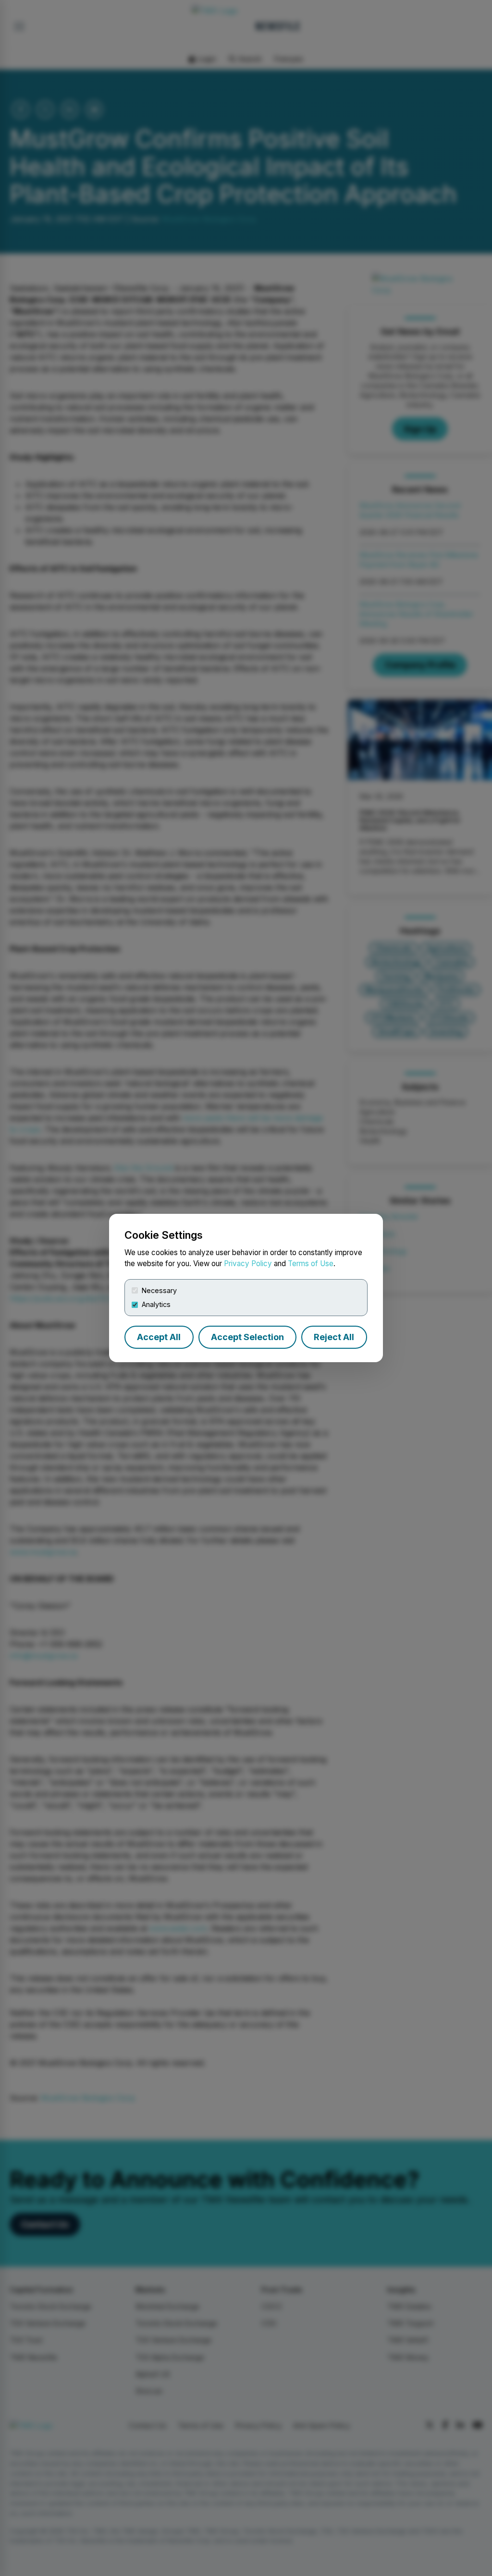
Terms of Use (311, 1264)
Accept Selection (247, 1337)
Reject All (334, 1337)
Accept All (159, 1337)
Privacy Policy (248, 1264)
